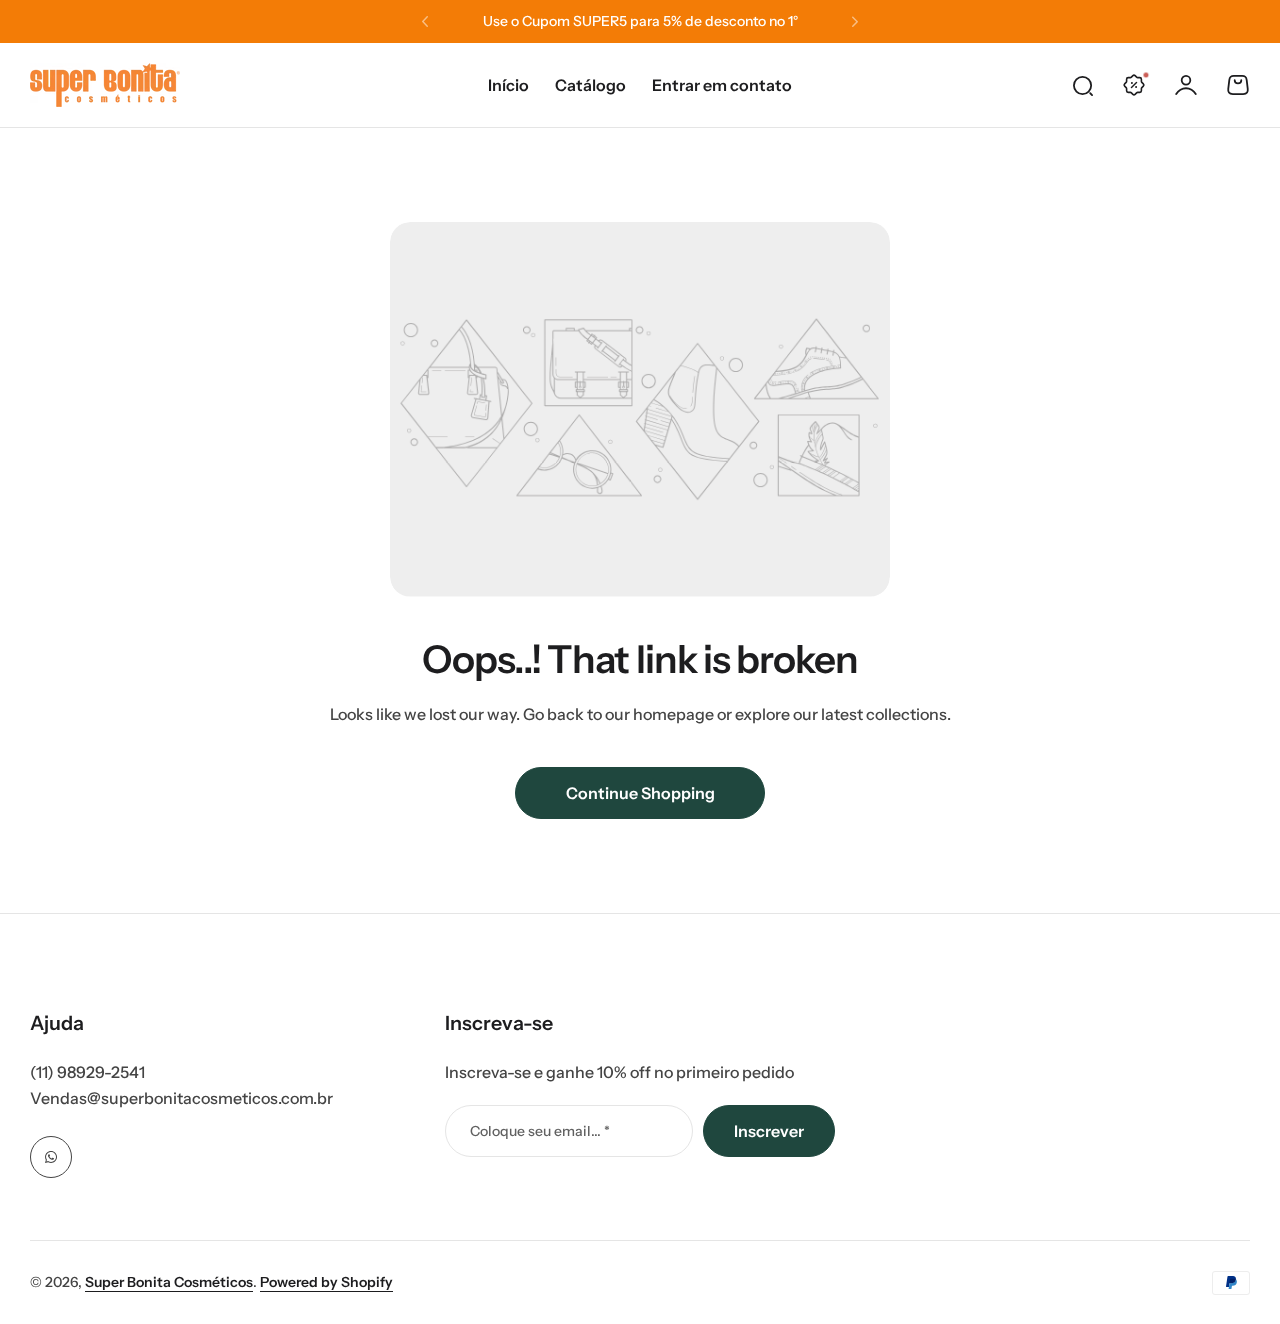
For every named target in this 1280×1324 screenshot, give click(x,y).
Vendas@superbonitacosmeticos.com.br (181, 1098)
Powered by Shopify (326, 1282)
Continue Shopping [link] (640, 793)
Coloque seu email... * (540, 1131)
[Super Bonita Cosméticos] (105, 85)
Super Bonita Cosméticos (169, 1282)
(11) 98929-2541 (87, 1072)
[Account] (1186, 85)
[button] (425, 22)
